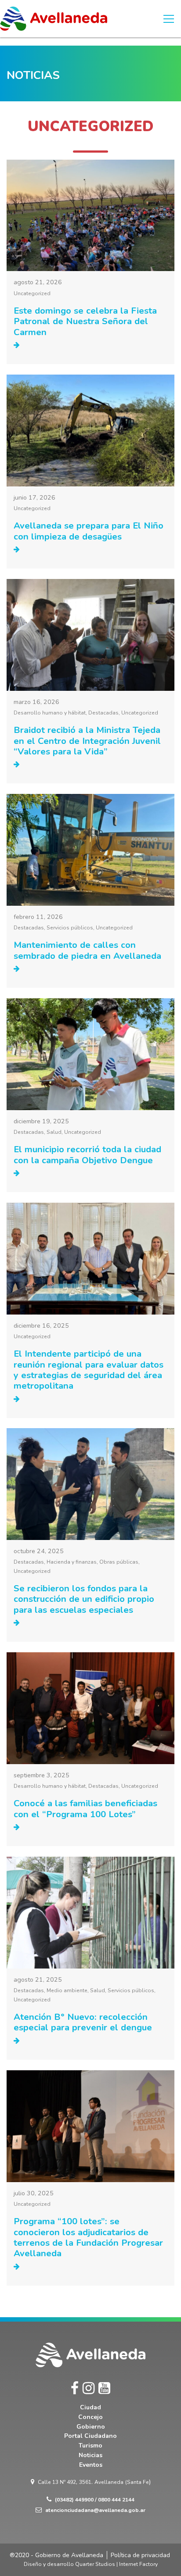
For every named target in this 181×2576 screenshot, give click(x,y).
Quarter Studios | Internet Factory (116, 2564)
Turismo (90, 2446)
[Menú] (169, 19)
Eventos (91, 2465)
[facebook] (75, 2388)
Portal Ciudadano (90, 2436)
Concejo (90, 2417)
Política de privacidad (140, 2555)
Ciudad (90, 2407)
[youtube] (104, 2388)
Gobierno (91, 2427)
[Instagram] (89, 2388)
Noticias (90, 2455)
